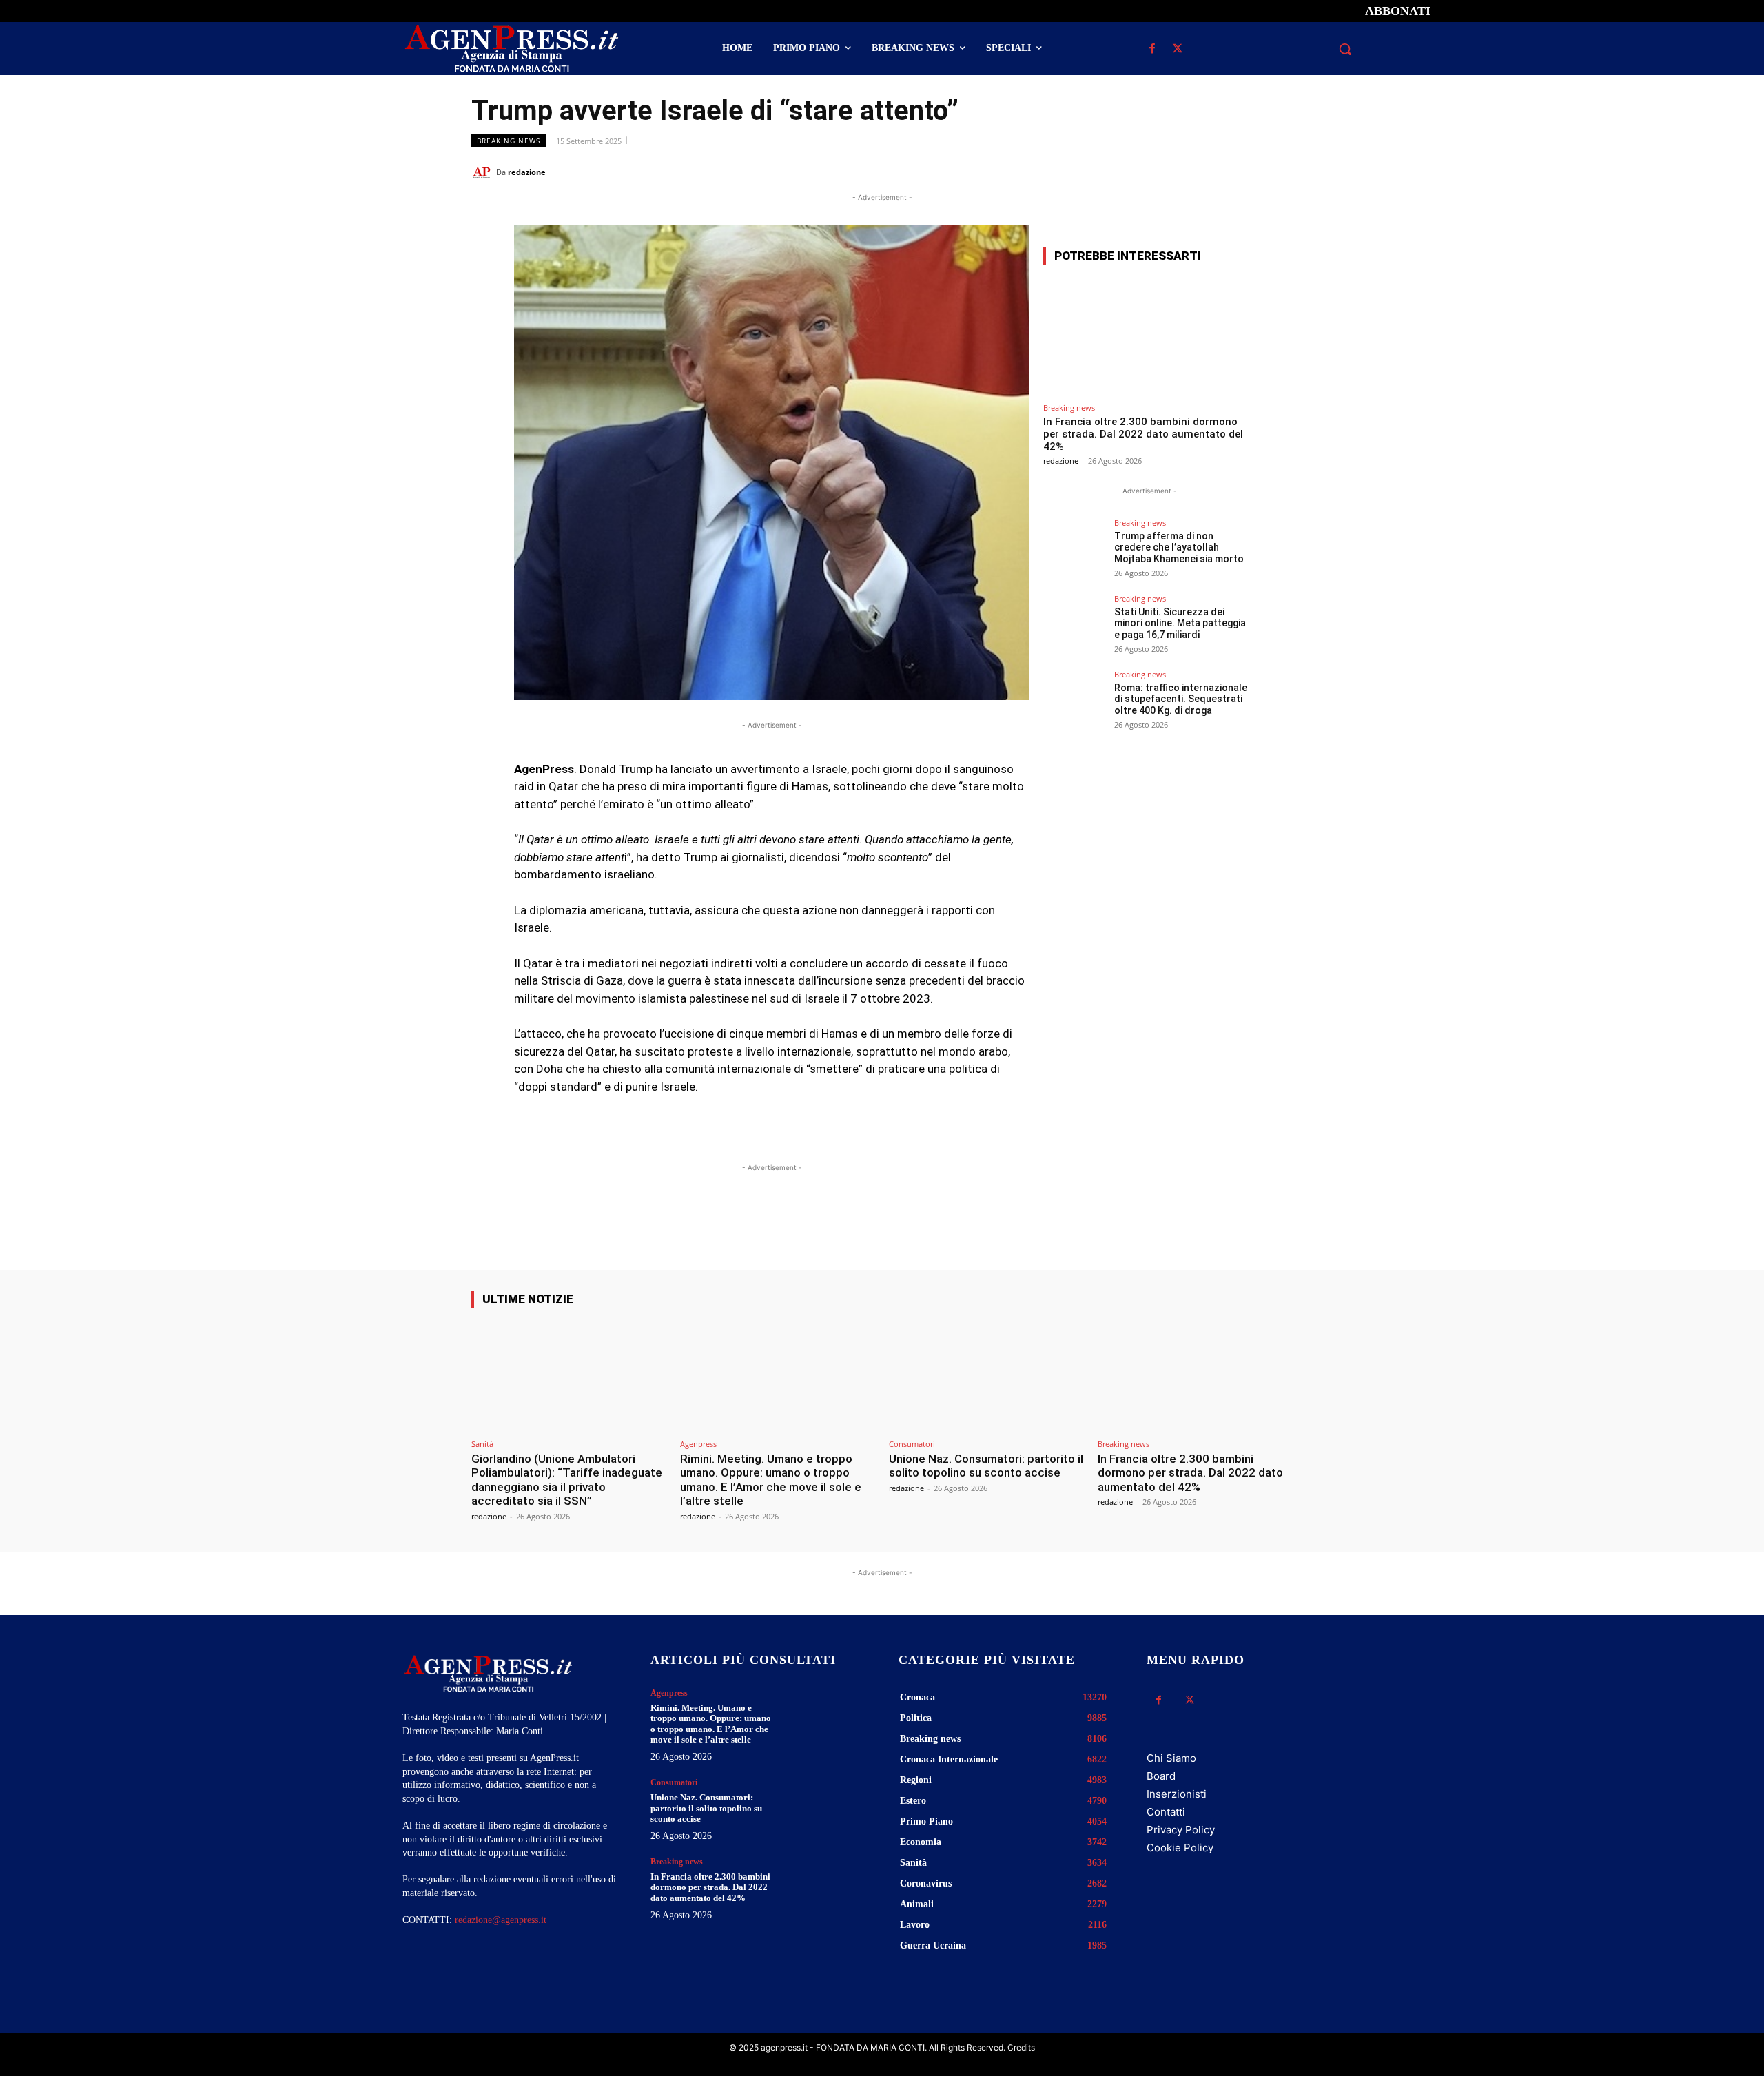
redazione (527, 172)
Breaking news (509, 141)
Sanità (482, 1444)
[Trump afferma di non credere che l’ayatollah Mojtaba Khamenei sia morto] (1074, 550)
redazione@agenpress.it (501, 1920)
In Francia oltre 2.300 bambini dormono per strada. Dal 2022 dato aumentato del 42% (1143, 434)
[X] (1177, 49)
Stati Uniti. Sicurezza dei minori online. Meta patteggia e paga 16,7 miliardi (1180, 624)
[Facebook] (1152, 49)
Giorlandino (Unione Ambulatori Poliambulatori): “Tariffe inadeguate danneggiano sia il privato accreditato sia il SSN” (567, 1480)
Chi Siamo (1171, 1758)
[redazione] (484, 172)
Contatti (1166, 1812)
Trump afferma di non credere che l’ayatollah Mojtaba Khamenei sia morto (1179, 548)
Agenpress (698, 1444)
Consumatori (912, 1444)
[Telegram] (1279, 172)
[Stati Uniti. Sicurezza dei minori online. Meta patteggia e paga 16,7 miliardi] (1074, 626)
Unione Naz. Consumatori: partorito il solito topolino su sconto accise (986, 1466)
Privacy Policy (1181, 1830)
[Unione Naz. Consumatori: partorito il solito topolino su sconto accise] (986, 1376)
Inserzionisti (1177, 1794)
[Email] (1247, 172)
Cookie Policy (1180, 1848)
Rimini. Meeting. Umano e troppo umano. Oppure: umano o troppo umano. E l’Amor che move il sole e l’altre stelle (771, 1480)
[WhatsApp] (1216, 172)
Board (1161, 1776)
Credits (1021, 2047)
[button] (1345, 49)
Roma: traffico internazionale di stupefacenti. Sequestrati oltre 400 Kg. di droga (1181, 699)
